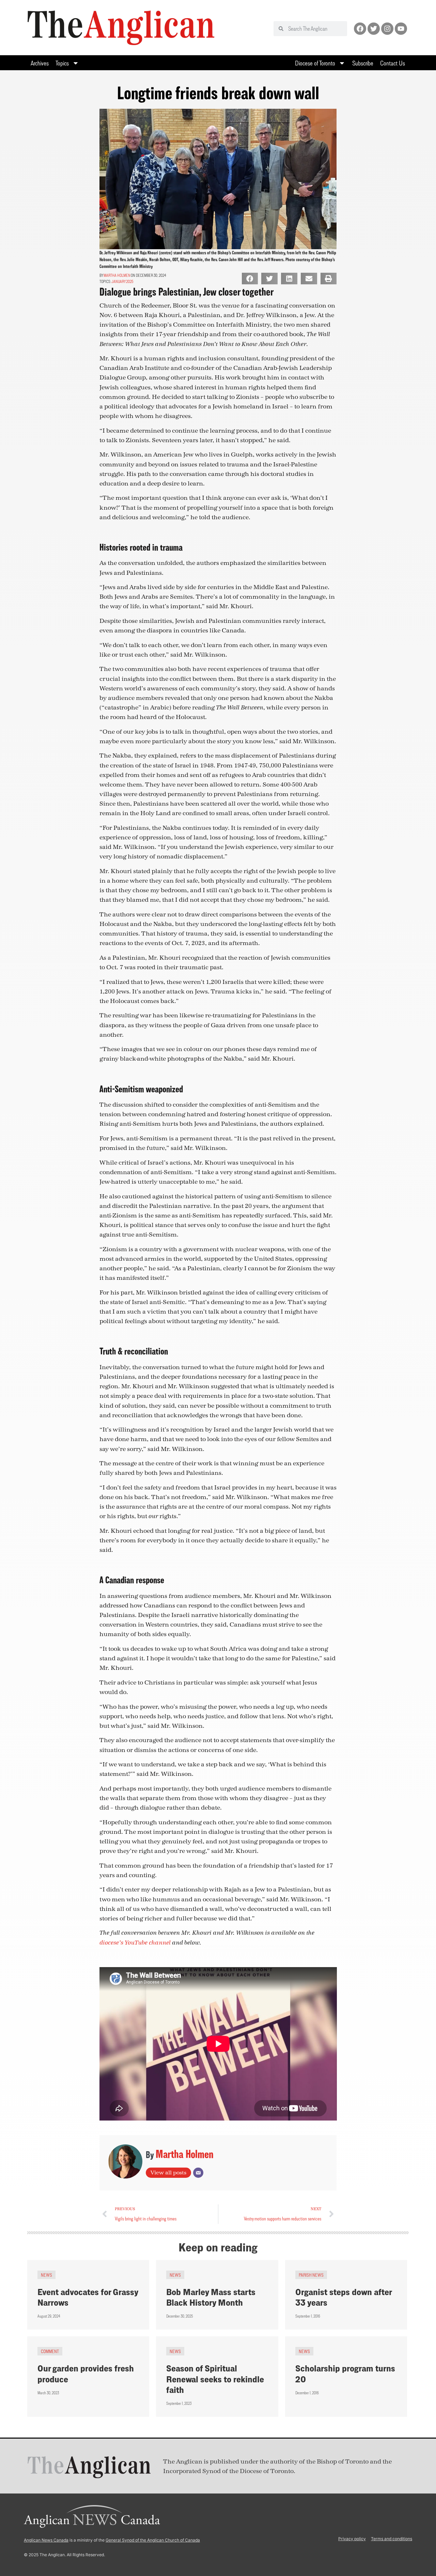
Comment (50, 2351)
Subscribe (363, 63)
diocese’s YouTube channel (135, 1943)
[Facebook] (360, 29)
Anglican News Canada (46, 2540)
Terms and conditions (392, 2539)
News (46, 2275)
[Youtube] (401, 29)
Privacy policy (352, 2539)
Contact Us (393, 63)
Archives (40, 63)
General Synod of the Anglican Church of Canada (153, 2540)
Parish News (311, 2275)
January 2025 (122, 281)
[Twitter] (374, 29)
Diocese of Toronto (315, 63)
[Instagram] (387, 29)
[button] (250, 279)
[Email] (198, 2173)
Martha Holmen (117, 275)
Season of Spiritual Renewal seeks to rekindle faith (215, 2379)
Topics (62, 63)
